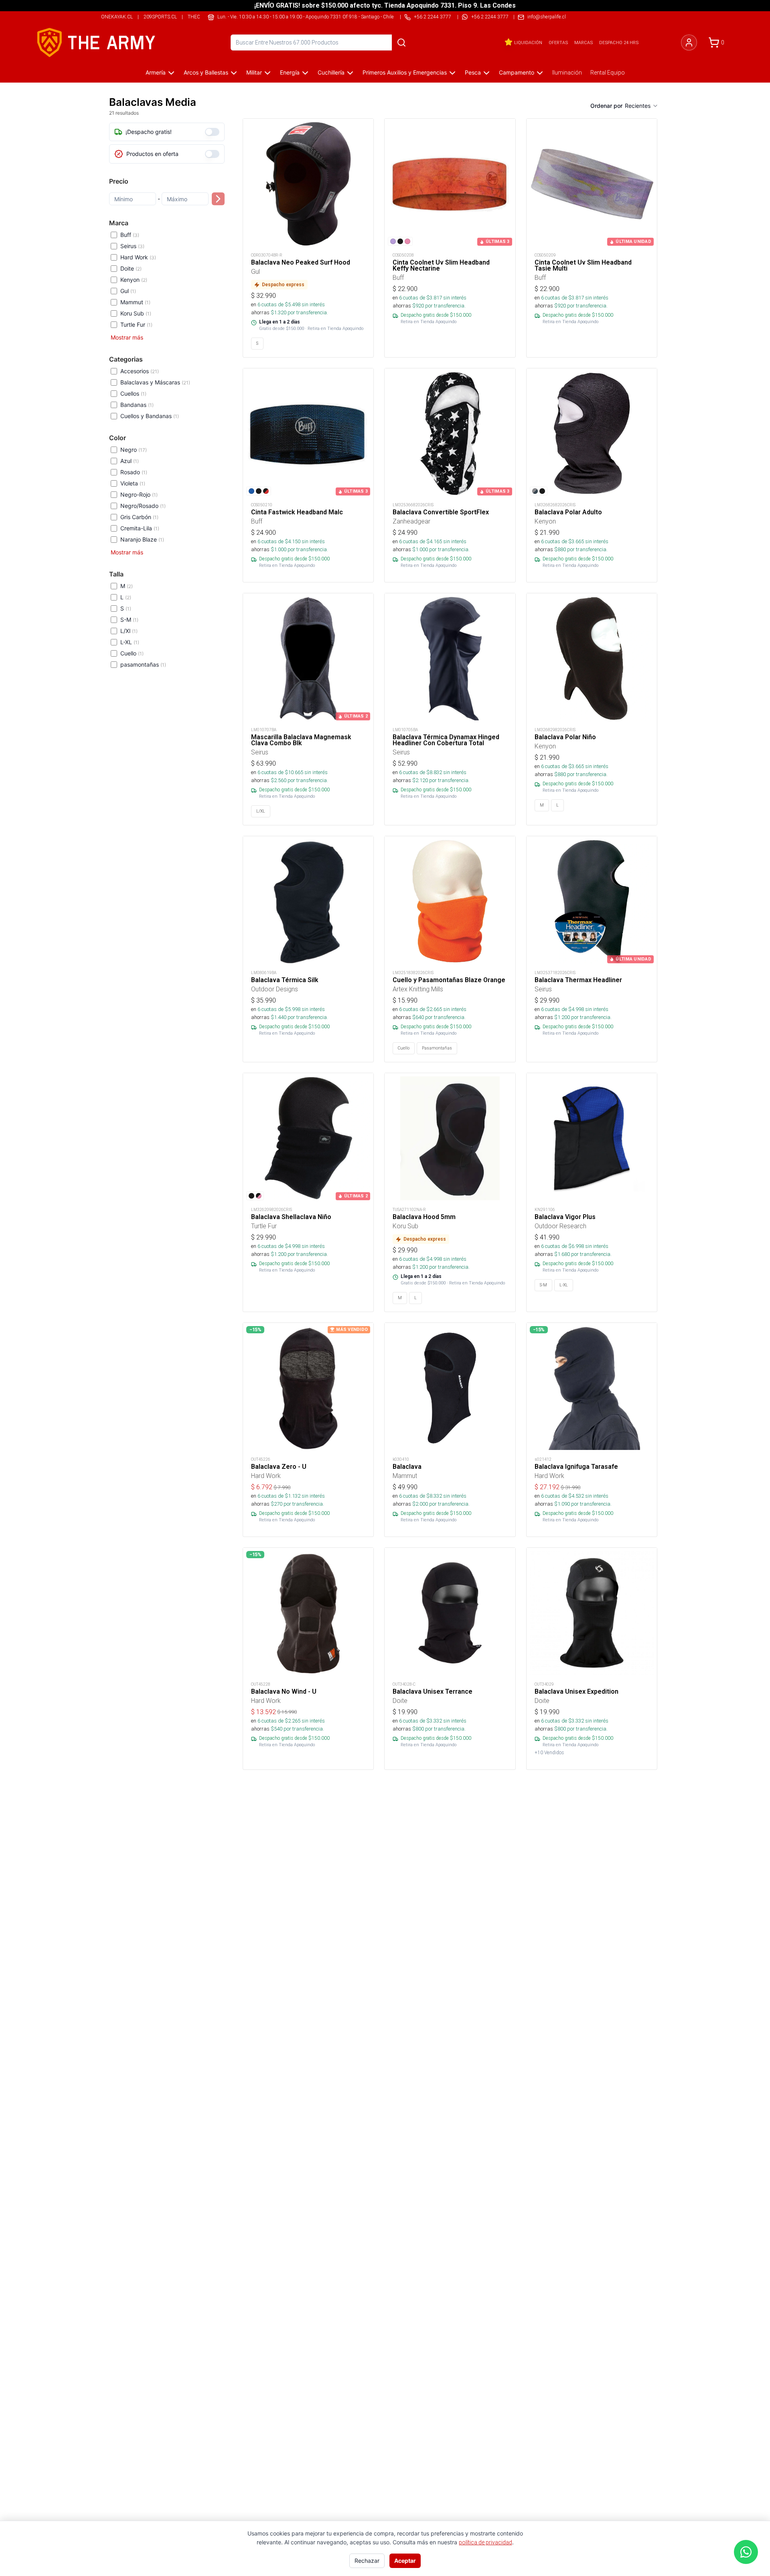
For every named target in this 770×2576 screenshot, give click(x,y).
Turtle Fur (136, 325)
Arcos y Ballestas (206, 72)
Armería (156, 72)
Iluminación (567, 73)
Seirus (132, 246)
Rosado (134, 472)
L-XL (130, 642)
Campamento (517, 72)
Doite (131, 268)
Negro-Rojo (139, 494)
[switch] (212, 132)
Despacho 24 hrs (619, 42)
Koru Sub (136, 313)
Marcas (584, 42)
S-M (129, 620)
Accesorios (140, 371)
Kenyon (134, 280)
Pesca (473, 72)
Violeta (133, 483)
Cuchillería (331, 72)
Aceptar (405, 2561)
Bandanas (137, 405)
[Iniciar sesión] (689, 42)
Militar (254, 72)
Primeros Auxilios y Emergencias (405, 72)
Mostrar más (127, 337)
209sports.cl (160, 17)
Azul (130, 461)
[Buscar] (401, 42)
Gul (128, 291)
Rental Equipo (608, 73)
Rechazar (367, 2561)
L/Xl (129, 631)
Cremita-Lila (140, 528)
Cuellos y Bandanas (150, 416)
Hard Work (138, 257)
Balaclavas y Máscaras (155, 382)
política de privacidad (485, 2542)
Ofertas (558, 42)
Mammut (135, 302)
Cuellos (133, 393)
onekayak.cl (117, 17)
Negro (134, 450)
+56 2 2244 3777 (490, 17)
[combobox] (642, 106)
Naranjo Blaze (142, 539)
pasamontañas (143, 664)
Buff (130, 235)
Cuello (132, 653)
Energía (290, 72)
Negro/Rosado (143, 506)
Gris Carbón (139, 517)
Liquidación (528, 42)
